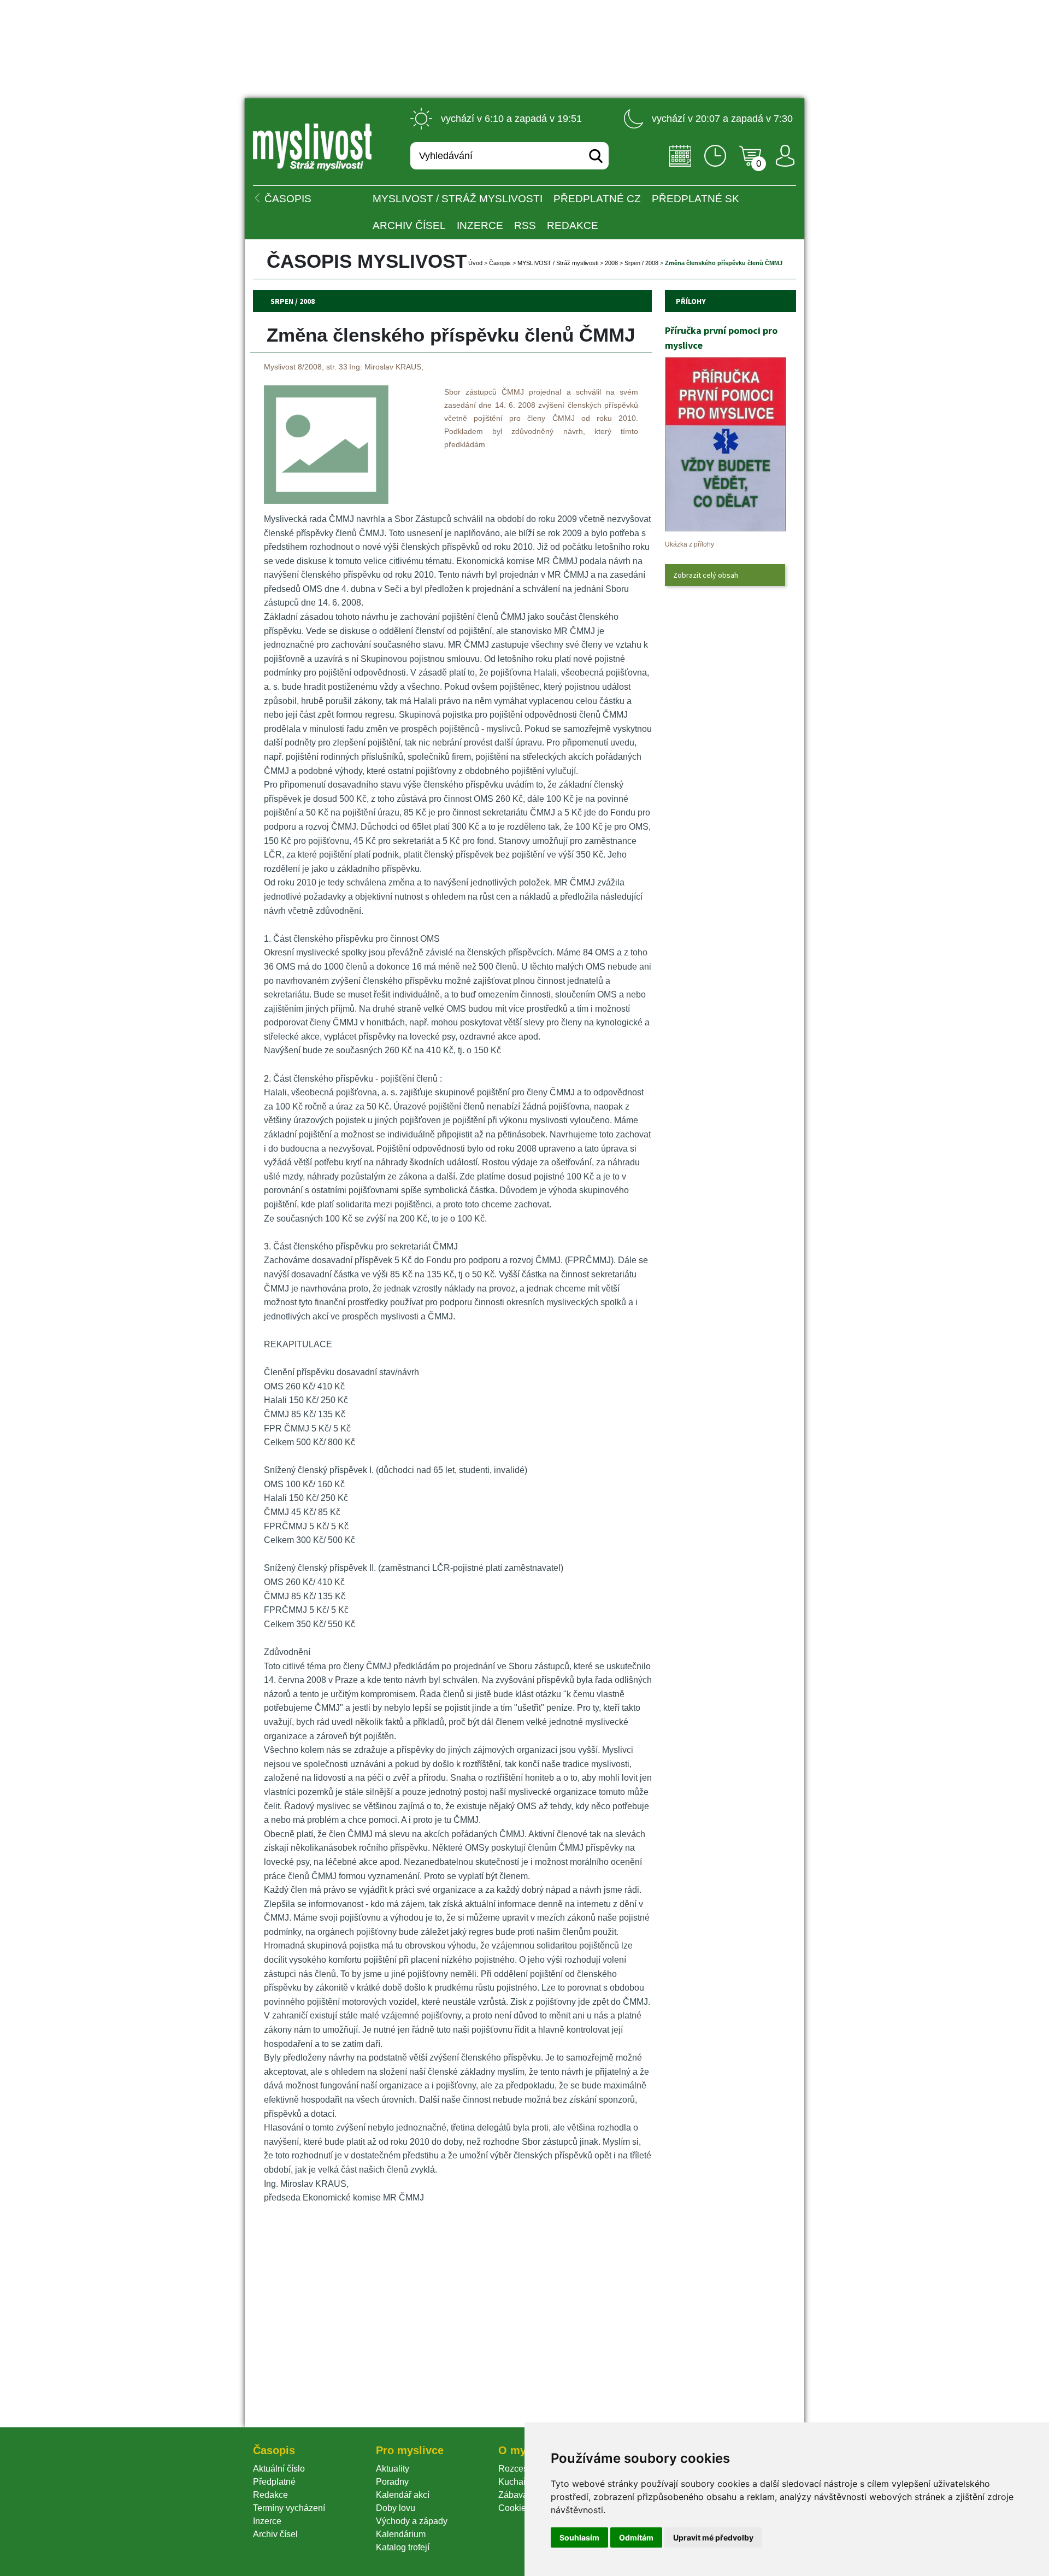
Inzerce (267, 2521)
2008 (611, 263)
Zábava (513, 2495)
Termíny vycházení (289, 2508)
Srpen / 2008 (641, 263)
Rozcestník (520, 2469)
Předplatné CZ (597, 199)
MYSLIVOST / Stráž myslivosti (458, 199)
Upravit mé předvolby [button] (713, 2537)
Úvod (475, 263)
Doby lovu (396, 2508)
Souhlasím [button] (579, 2537)
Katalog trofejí (403, 2547)
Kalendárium (401, 2534)
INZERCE (480, 225)
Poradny (392, 2482)
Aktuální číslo (279, 2469)
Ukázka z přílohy (689, 544)
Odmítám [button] (636, 2537)
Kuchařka (517, 2482)
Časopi (500, 263)
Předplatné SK (696, 199)
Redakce (573, 225)
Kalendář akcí (403, 2495)
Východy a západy (412, 2521)
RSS (525, 225)
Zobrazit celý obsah (706, 575)
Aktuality (393, 2469)
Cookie (514, 2508)
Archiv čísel (409, 225)
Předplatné (274, 2482)
